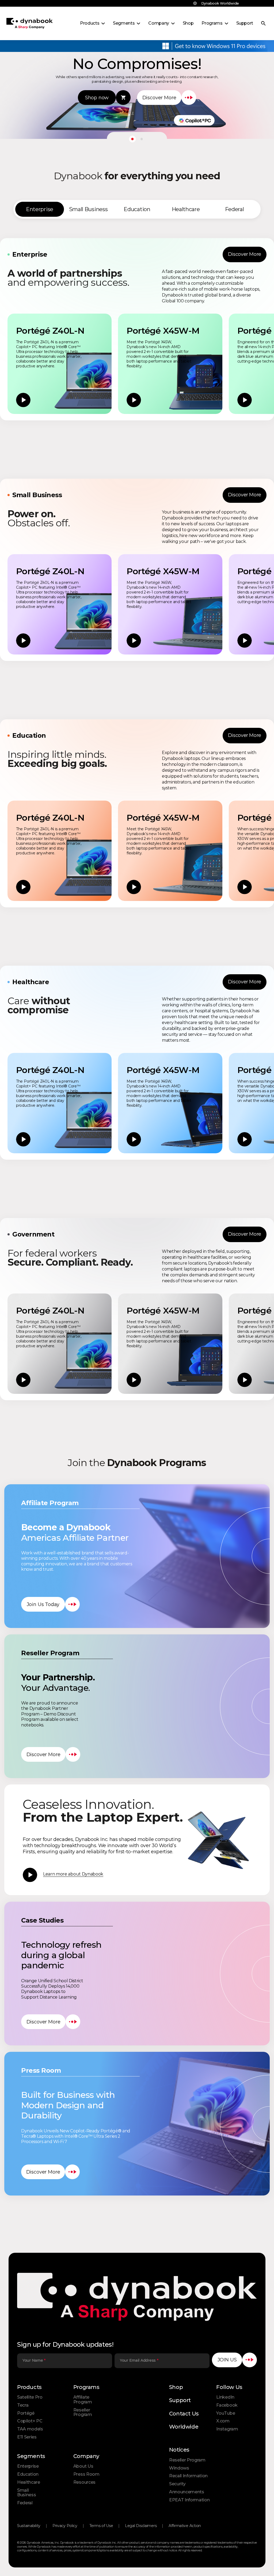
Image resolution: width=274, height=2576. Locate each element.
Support (180, 2400)
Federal (25, 2503)
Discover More (245, 254)
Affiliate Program (83, 2400)
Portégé (26, 2413)
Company (86, 2456)
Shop (176, 2387)
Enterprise (28, 2466)
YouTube (226, 2413)
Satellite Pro (30, 2397)
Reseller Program (83, 2412)
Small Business (26, 2493)
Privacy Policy (65, 2526)
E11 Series (27, 2437)
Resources (84, 2482)
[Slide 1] (132, 139)
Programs (86, 2387)
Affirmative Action (185, 2526)
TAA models (30, 2429)
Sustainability (29, 2526)
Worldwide (184, 2427)
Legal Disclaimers (141, 2526)
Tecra (23, 2405)
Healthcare (29, 2482)
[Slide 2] (142, 139)
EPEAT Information (189, 2500)
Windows (179, 2468)
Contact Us (184, 2414)
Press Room (86, 2474)
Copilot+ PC (30, 2421)
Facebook (227, 2405)
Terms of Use (101, 2526)
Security (177, 2484)
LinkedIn (225, 2397)
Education (28, 2474)
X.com (223, 2421)
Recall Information (188, 2476)
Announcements (187, 2492)
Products (29, 2387)
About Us (83, 2466)
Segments (31, 2456)
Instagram (227, 2429)
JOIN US (227, 2360)
